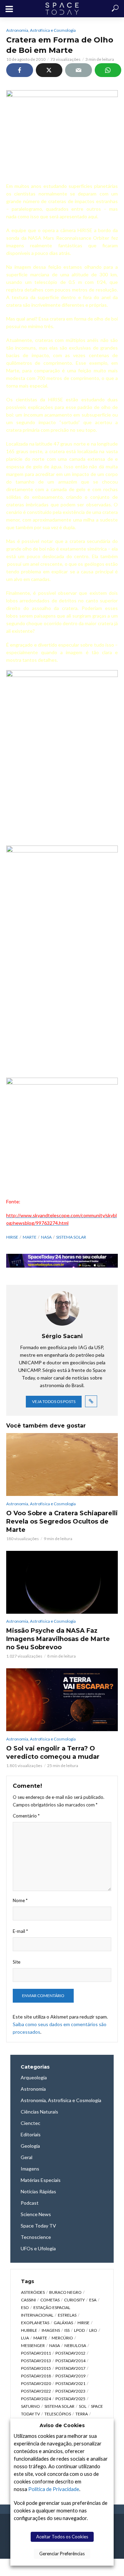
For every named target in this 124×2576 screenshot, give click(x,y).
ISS (67, 2330)
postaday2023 (70, 2391)
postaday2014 (70, 2361)
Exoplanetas (35, 2323)
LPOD (79, 2330)
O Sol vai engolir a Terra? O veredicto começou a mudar (53, 1753)
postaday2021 (70, 2383)
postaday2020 (36, 2383)
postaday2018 (36, 2376)
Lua (25, 2338)
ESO (25, 2307)
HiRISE (12, 1237)
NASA (46, 1237)
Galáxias (63, 2323)
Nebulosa (75, 2345)
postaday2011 (36, 2353)
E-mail (20, 1931)
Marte (30, 1237)
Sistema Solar (71, 1237)
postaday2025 (70, 2399)
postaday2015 (36, 2368)
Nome (20, 1900)
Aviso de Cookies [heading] (62, 2425)
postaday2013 (36, 2361)
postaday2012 (70, 2353)
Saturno (30, 2406)
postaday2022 (36, 2391)
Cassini (28, 2300)
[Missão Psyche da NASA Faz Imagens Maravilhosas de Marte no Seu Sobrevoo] (62, 1582)
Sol (83, 2406)
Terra (82, 2414)
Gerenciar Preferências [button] (62, 2554)
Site (17, 1962)
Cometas (50, 2300)
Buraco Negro (65, 2292)
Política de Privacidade (54, 2489)
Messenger (33, 2345)
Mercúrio (62, 2338)
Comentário (26, 1816)
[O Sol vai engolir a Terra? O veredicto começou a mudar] (62, 1700)
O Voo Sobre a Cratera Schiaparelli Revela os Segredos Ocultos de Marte (62, 1521)
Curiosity (74, 2300)
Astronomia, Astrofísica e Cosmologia (41, 30)
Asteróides (33, 2292)
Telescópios (58, 2414)
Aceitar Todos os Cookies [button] (62, 2537)
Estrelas (67, 2315)
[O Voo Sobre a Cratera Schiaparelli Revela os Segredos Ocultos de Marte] (62, 1464)
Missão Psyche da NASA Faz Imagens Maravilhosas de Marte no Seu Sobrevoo (58, 1639)
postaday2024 (36, 2399)
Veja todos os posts (54, 1401)
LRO (93, 2330)
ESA (93, 2300)
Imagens (51, 2330)
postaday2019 (70, 2376)
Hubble (29, 2330)
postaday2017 (70, 2368)
